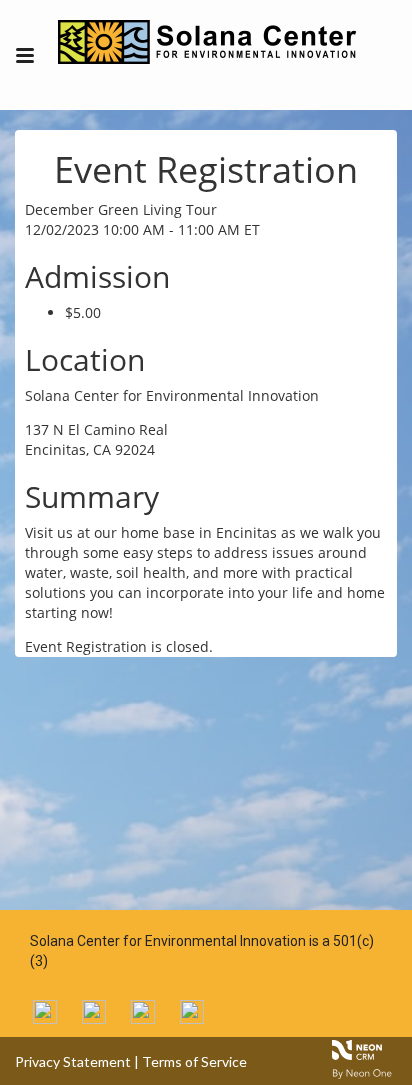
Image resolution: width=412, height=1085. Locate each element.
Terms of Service (194, 1061)
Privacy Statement (73, 1061)
